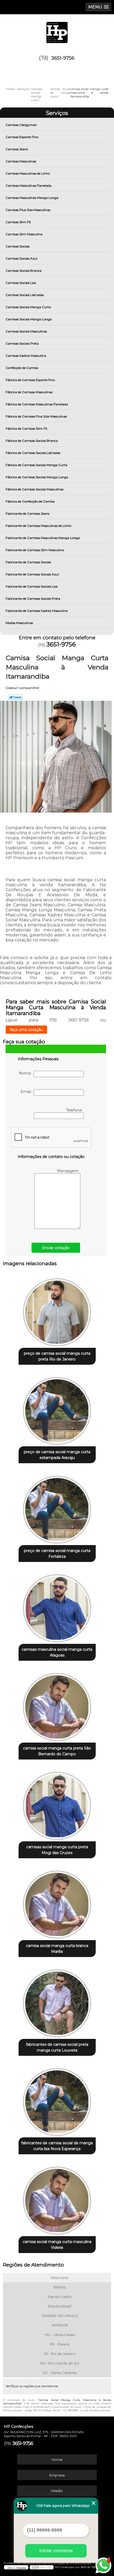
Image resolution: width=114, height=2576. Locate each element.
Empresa (57, 2475)
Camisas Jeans (17, 149)
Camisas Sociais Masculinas (26, 331)
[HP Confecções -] (57, 30)
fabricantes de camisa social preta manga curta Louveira (57, 2047)
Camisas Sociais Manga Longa (29, 319)
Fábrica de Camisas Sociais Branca (32, 441)
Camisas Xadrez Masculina (26, 356)
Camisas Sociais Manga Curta (28, 307)
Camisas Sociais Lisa (21, 283)
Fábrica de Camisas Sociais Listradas (33, 453)
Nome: (26, 1073)
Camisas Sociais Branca (23, 271)
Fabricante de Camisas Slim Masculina (35, 550)
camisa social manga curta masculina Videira (57, 2245)
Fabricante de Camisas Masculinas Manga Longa (43, 538)
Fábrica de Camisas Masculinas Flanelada (37, 404)
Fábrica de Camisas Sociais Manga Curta (36, 465)
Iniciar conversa (56, 2551)
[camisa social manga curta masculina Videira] (57, 2199)
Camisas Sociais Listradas (25, 295)
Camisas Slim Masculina (24, 234)
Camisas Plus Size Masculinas (28, 210)
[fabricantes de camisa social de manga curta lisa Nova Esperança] (57, 2100)
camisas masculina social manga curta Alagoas (57, 1652)
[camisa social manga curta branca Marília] (57, 1903)
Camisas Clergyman (21, 125)
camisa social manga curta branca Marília (57, 1949)
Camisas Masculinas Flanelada (28, 186)
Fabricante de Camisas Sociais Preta (33, 599)
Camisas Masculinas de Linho (28, 173)
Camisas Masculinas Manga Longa (32, 198)
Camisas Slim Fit (18, 222)
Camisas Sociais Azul (21, 258)
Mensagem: (69, 1171)
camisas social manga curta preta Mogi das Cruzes (57, 1850)
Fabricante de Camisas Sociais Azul (32, 574)
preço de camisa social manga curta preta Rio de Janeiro (57, 1356)
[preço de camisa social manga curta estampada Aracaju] (57, 1409)
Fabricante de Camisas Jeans (27, 513)
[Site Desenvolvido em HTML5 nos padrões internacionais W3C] (42, 2567)
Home (57, 2460)
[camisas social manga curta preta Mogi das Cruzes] (57, 1804)
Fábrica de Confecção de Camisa (30, 501)
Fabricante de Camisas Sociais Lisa (32, 586)
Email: (27, 1092)
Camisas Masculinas (21, 161)
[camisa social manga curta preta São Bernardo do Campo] (57, 1705)
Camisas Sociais (17, 246)
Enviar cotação (56, 1248)
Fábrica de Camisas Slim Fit (27, 428)
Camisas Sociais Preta (22, 343)
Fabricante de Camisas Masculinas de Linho (38, 526)
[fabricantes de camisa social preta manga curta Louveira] (57, 2001)
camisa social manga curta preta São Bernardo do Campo (57, 1751)
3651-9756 (63, 58)
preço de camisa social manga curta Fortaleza (57, 1554)
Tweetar (16, 697)
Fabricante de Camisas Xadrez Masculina (37, 611)
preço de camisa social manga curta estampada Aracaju (57, 1455)
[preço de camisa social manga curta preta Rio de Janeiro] (57, 1310)
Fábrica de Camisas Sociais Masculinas (34, 489)
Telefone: (75, 1110)
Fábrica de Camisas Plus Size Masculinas (36, 416)
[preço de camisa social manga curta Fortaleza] (57, 1508)
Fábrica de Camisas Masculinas (29, 392)
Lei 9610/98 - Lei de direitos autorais (87, 2410)
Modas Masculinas (19, 623)
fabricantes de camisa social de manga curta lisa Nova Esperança (57, 2146)
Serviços (57, 113)
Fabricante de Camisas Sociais (28, 562)
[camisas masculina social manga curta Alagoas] (57, 1606)
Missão (57, 2491)
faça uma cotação (26, 1030)
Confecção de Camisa (22, 368)
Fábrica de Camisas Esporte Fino (30, 380)
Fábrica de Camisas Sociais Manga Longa (37, 477)
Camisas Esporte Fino (22, 137)
